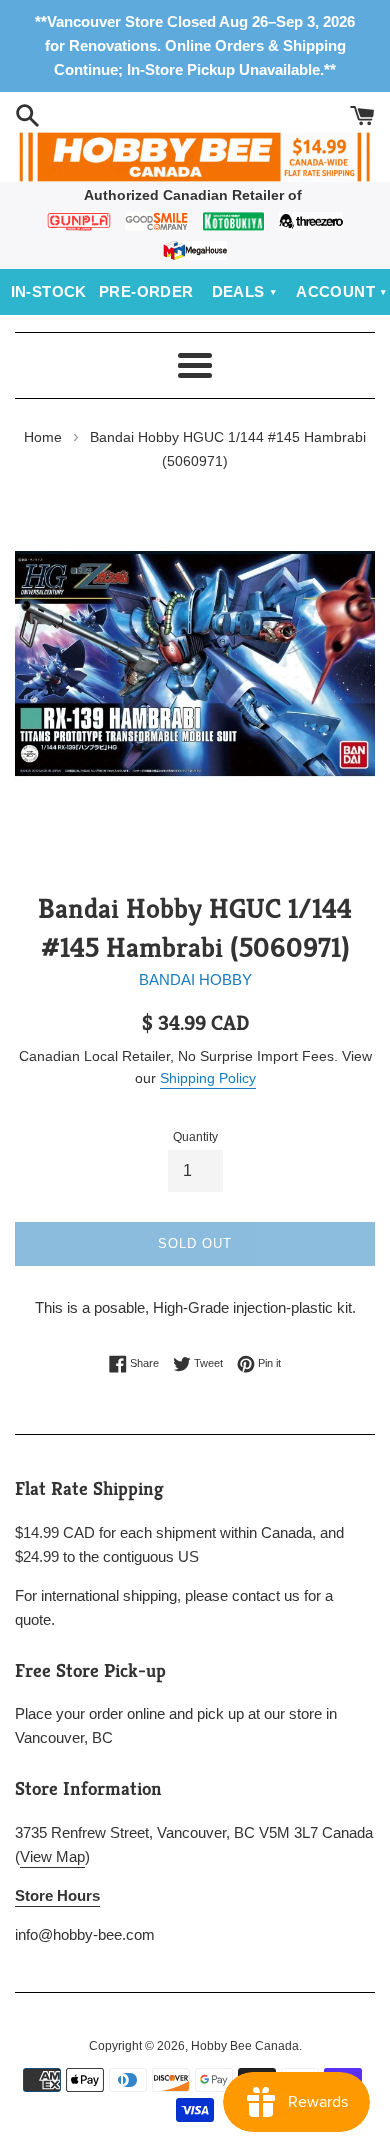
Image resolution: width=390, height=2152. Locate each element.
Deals (238, 291)
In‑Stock (49, 291)
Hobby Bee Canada (245, 2046)
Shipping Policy (208, 1078)
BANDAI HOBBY (195, 979)
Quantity (195, 1137)
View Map (52, 1856)
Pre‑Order (146, 291)
